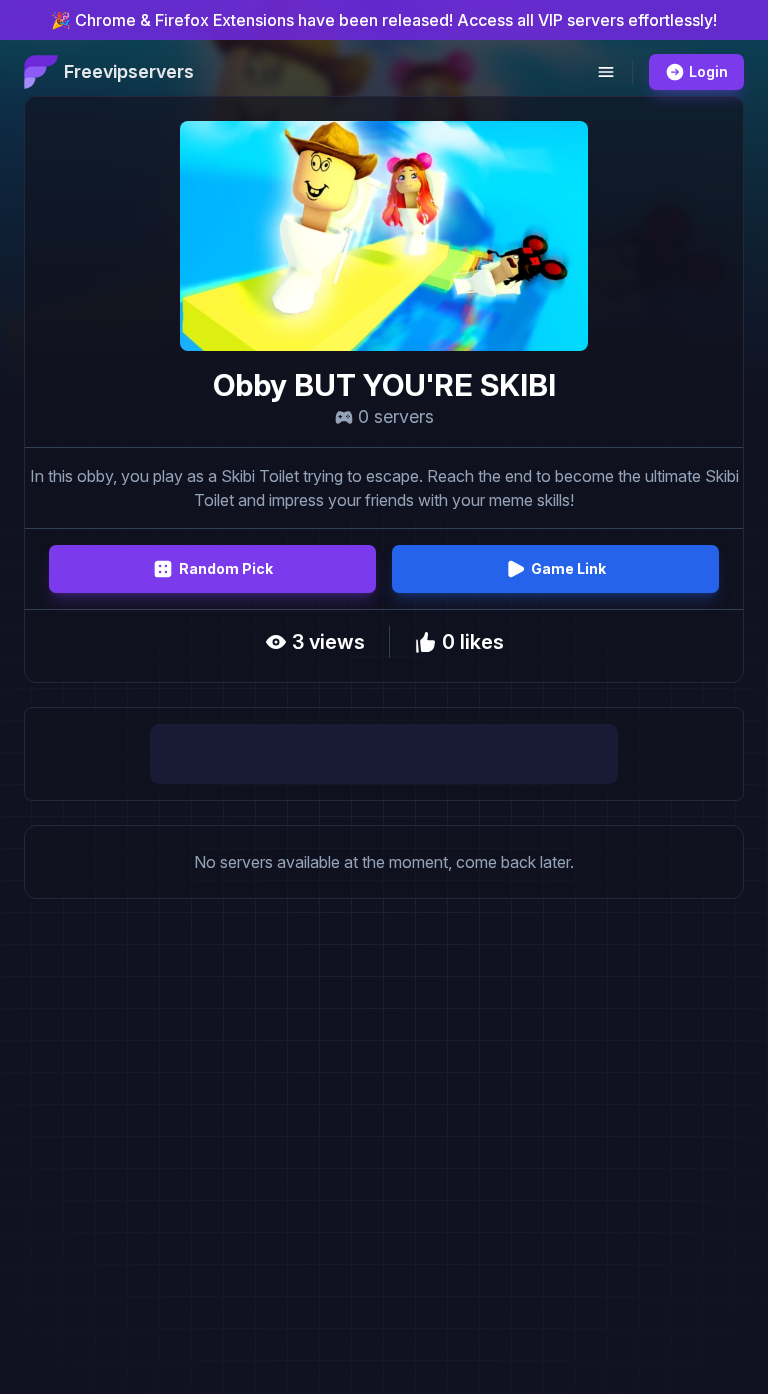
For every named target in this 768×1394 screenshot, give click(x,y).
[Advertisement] (384, 754)
